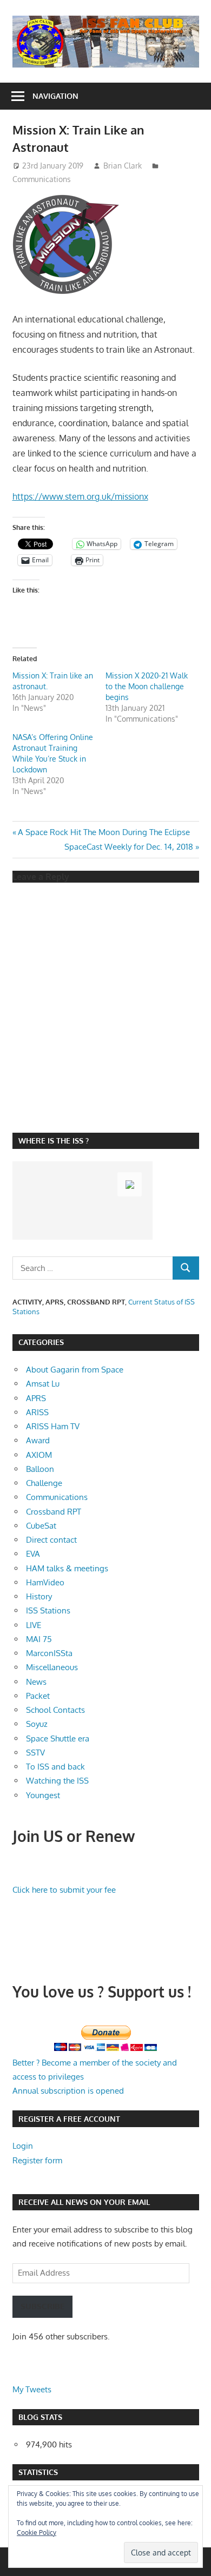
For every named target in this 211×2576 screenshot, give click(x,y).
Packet (38, 1696)
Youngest (43, 1795)
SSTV (35, 1753)
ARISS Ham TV (53, 1426)
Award (38, 1440)
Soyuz (37, 1724)
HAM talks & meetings (67, 1568)
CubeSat (41, 1526)
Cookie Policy (37, 2533)
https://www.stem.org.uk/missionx (80, 496)
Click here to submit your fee (64, 1890)
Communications (42, 179)
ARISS (37, 1412)
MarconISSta (49, 1653)
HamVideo (45, 1582)
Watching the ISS (57, 1781)
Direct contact (51, 1540)
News (36, 1682)
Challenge (44, 1483)
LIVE (34, 1625)
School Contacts (55, 1710)
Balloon (40, 1469)
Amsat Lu (43, 1384)
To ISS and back (55, 1767)
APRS (36, 1398)
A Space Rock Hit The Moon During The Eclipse (104, 832)
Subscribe (42, 2306)
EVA (33, 1554)
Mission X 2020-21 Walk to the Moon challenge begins (147, 686)
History (39, 1596)
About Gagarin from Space (75, 1370)
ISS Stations (48, 1610)
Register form (37, 2160)
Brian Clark (123, 166)
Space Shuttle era (58, 1738)
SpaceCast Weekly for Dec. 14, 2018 (129, 847)
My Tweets (32, 2389)
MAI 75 (39, 1639)
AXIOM (39, 1455)
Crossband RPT (54, 1512)
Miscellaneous (52, 1667)
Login (23, 2146)
